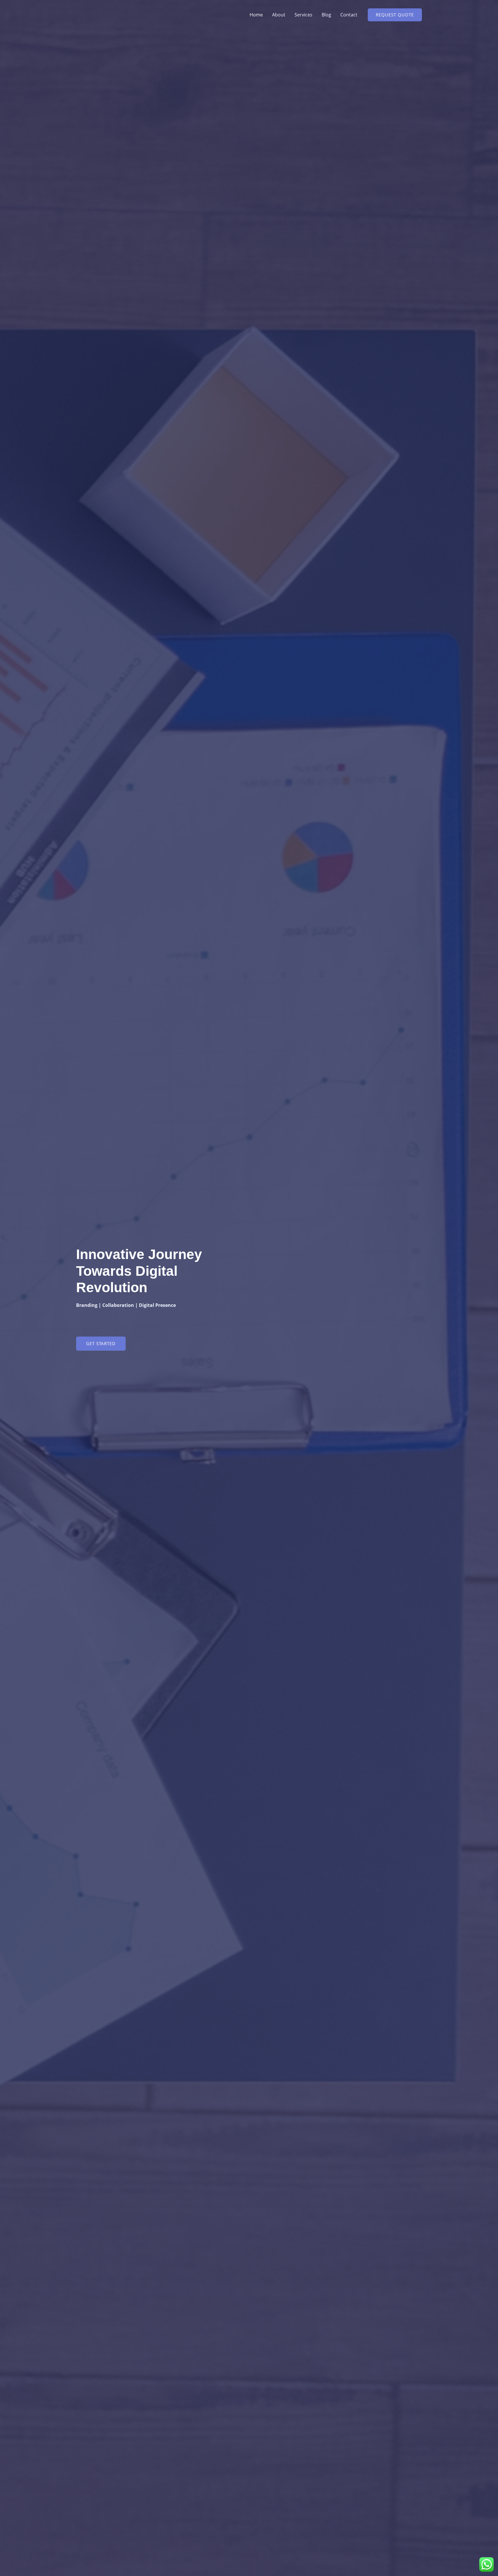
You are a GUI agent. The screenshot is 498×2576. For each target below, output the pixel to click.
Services (303, 15)
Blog (326, 15)
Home (256, 15)
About (279, 15)
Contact (349, 15)
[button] (395, 15)
